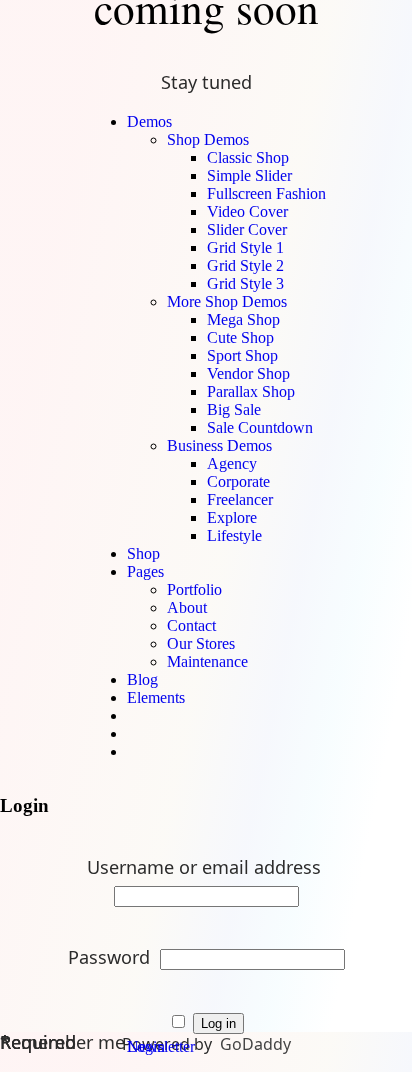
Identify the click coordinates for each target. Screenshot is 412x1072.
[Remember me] (180, 1021)
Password (111, 957)
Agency (232, 463)
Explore (232, 517)
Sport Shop (242, 355)
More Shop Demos (227, 301)
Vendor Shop (248, 373)
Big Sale (234, 409)
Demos (149, 121)
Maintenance (207, 661)
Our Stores (201, 643)
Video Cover (247, 211)
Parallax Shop (251, 391)
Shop (143, 553)
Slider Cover (247, 229)
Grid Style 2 (245, 265)
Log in (218, 1023)
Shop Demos (208, 139)
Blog (142, 679)
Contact (191, 625)
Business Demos (219, 445)
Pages (145, 571)
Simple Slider (249, 175)
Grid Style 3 (245, 283)
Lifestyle (234, 535)
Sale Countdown (260, 427)
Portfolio (194, 589)
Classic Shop (248, 157)
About (187, 607)
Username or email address (206, 867)
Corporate (238, 481)
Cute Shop (240, 337)
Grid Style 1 (245, 247)
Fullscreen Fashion (266, 193)
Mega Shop (243, 319)
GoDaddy (255, 1044)
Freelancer (240, 499)
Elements (156, 697)
